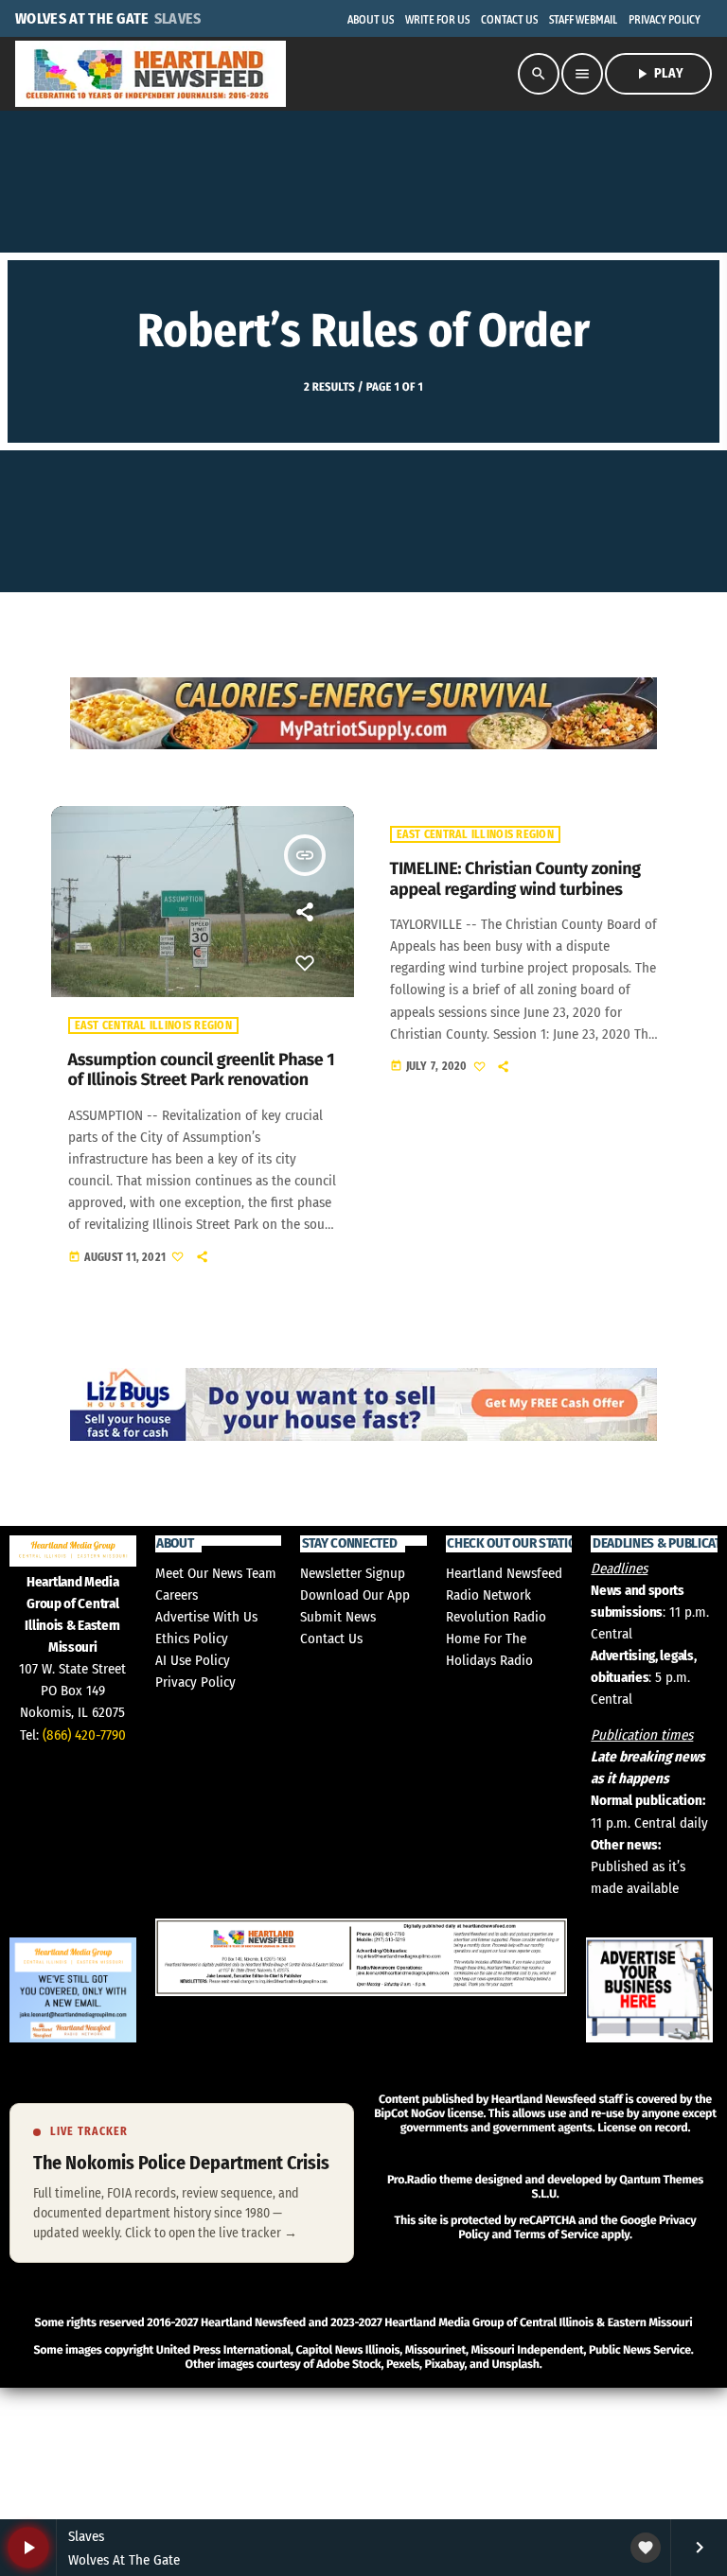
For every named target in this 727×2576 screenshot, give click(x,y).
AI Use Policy (193, 1660)
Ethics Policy (192, 1638)
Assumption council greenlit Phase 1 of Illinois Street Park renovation (202, 1070)
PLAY (658, 74)
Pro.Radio (412, 2180)
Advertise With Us (206, 1617)
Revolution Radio (496, 1617)
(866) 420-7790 (84, 1735)
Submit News (338, 1617)
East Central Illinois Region (153, 1025)
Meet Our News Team (216, 1573)
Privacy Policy (195, 1682)
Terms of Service (556, 2235)
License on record (642, 2128)
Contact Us (331, 1638)
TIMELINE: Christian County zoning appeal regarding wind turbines (515, 879)
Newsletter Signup (353, 1573)
